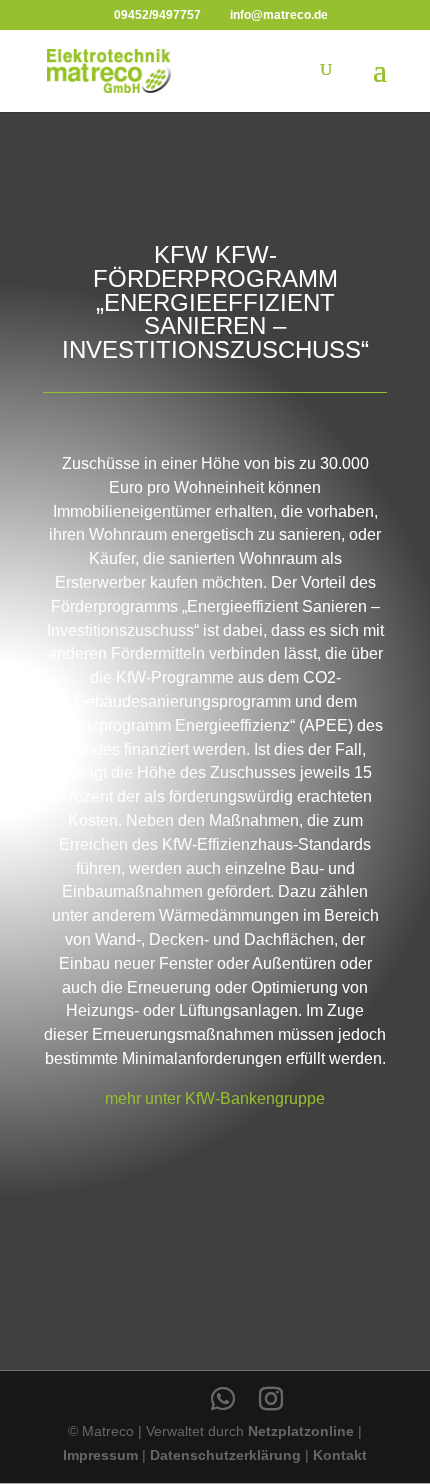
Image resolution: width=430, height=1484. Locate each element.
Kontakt (340, 1455)
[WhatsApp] (223, 1399)
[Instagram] (271, 1399)
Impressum (100, 1455)
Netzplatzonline (301, 1431)
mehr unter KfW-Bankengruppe (215, 1098)
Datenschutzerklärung (225, 1455)
